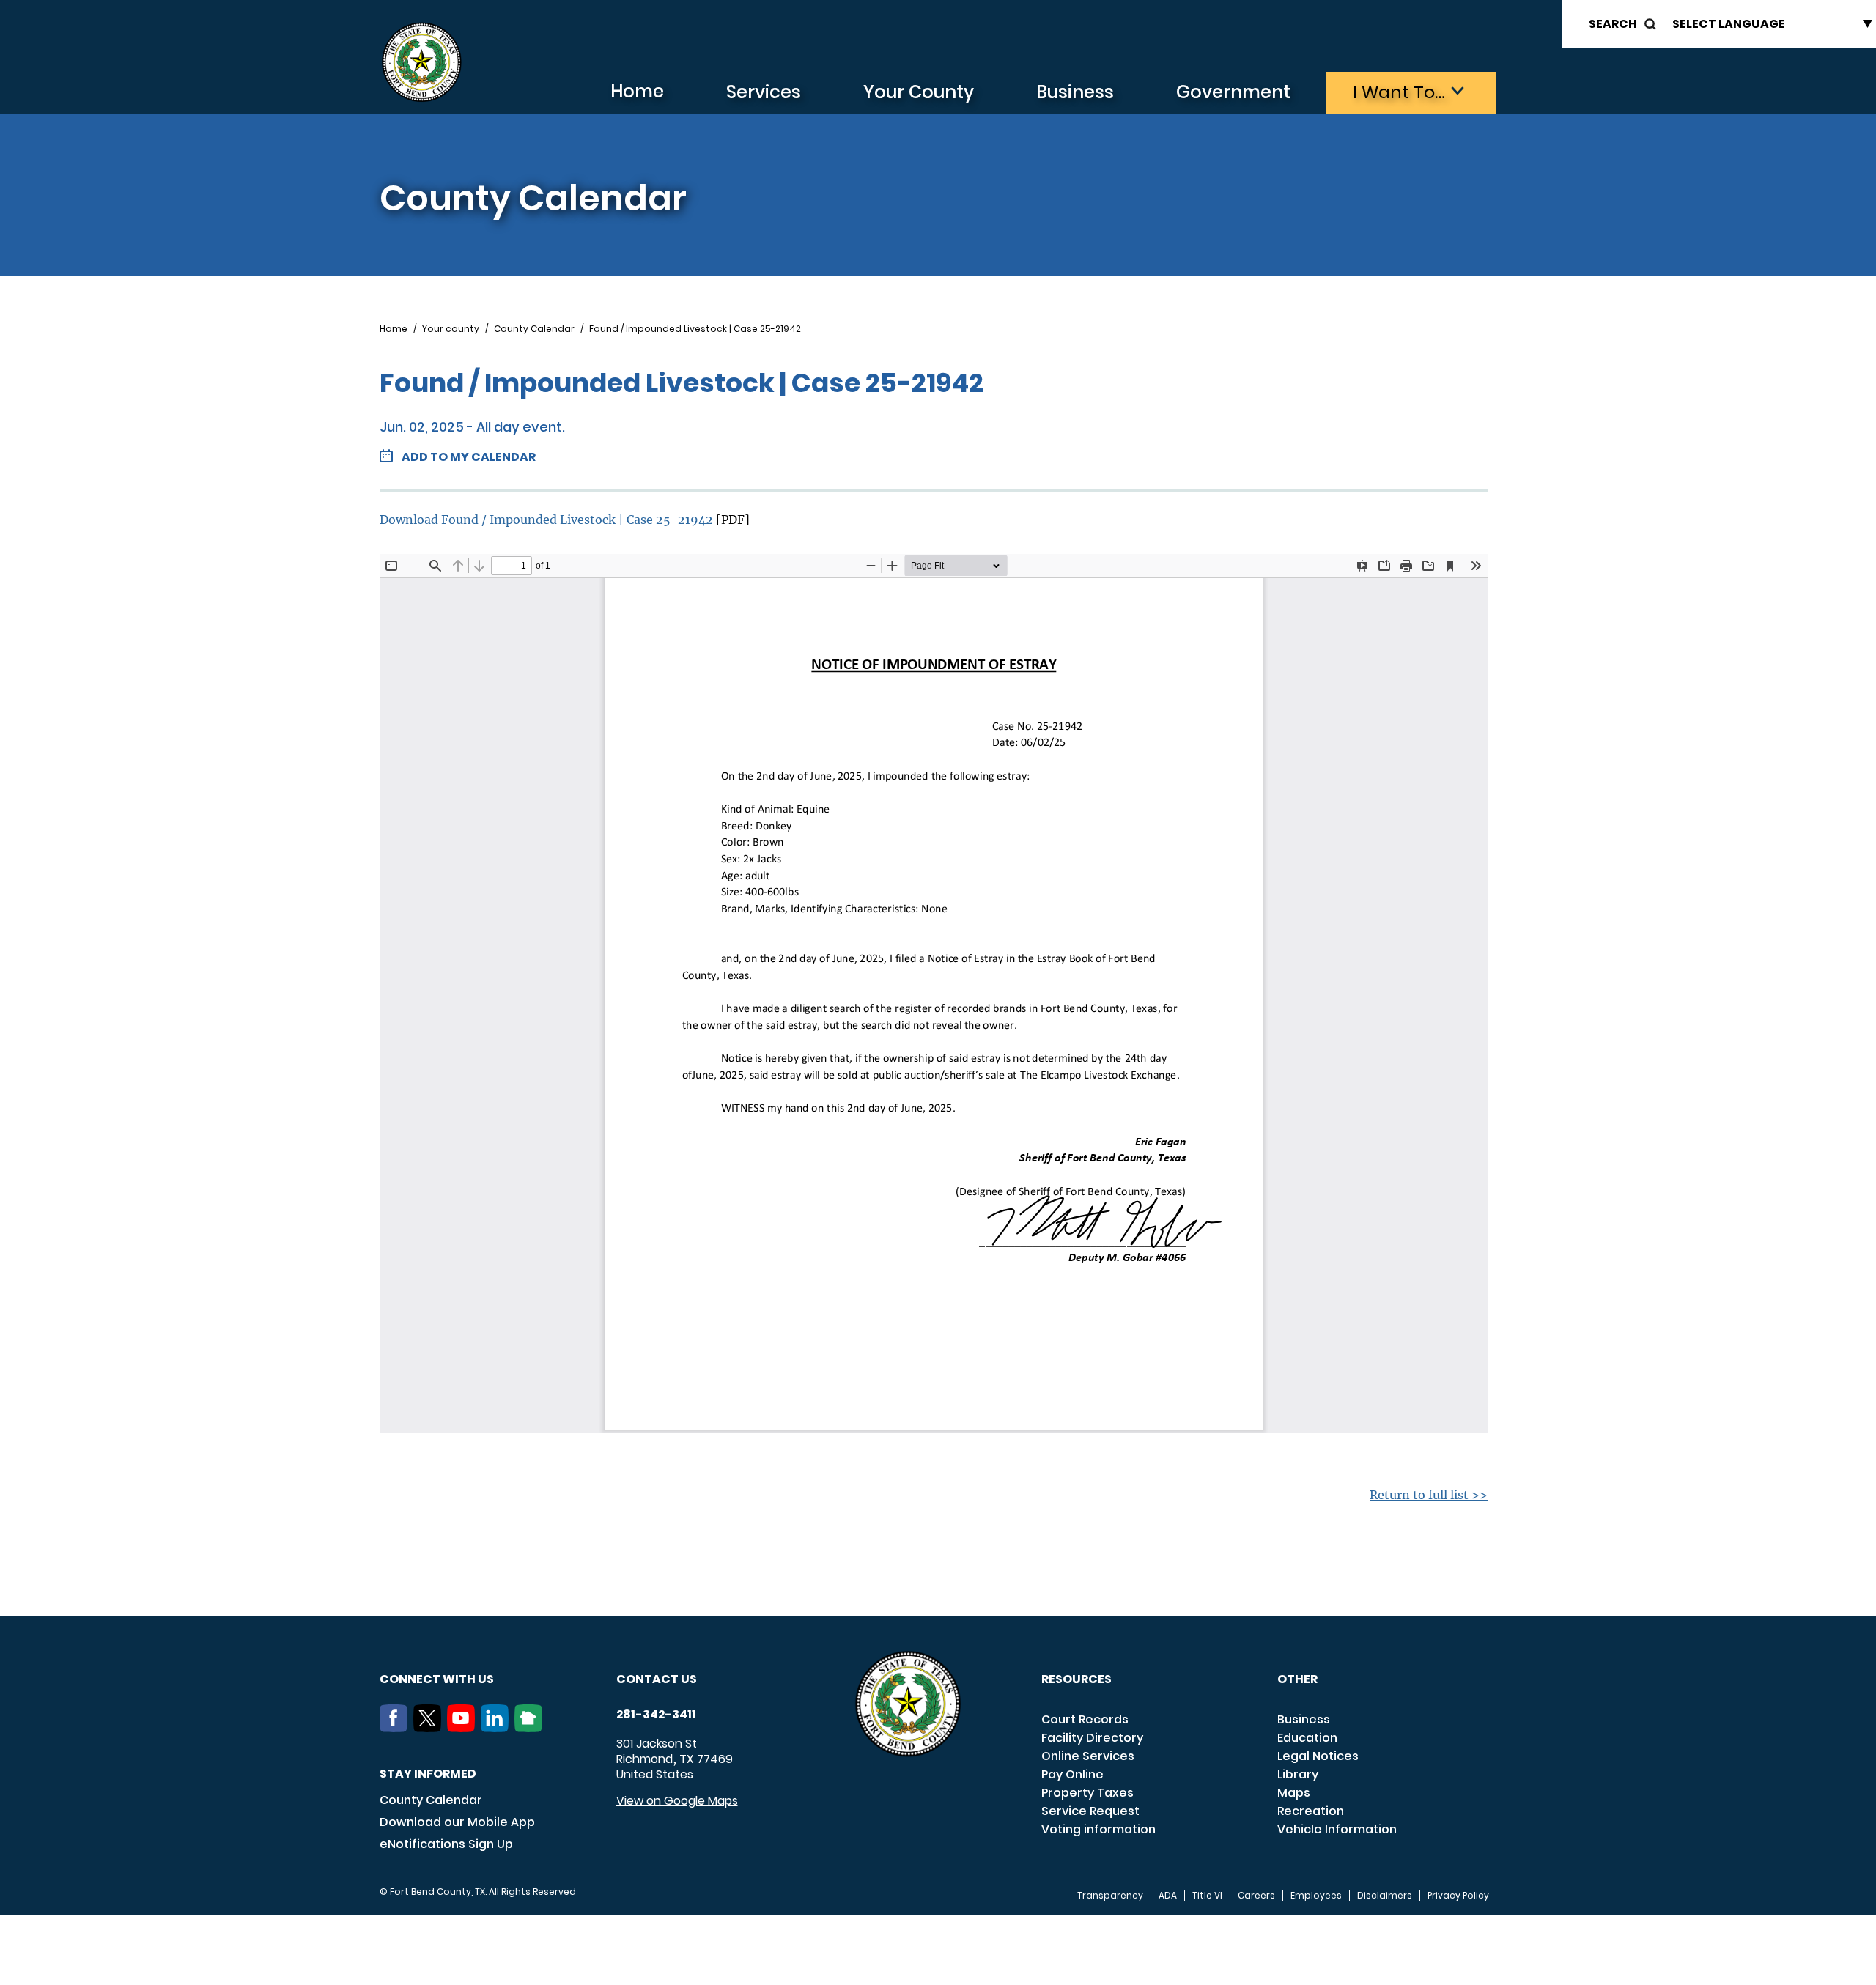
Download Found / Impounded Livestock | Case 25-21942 (546, 520)
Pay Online (1072, 1774)
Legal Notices (1318, 1756)
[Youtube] (464, 1728)
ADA (1168, 1896)
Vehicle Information (1337, 1829)
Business (1075, 92)
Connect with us (437, 1679)
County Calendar (534, 329)
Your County (919, 92)
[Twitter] (430, 1728)
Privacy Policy (1458, 1896)
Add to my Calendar (469, 457)
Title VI (1207, 1896)
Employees (1316, 1896)
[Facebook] (396, 1728)
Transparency (1110, 1896)
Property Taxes (1087, 1793)
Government (1233, 92)
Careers (1256, 1896)
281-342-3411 (656, 1715)
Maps (1294, 1793)
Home (637, 91)
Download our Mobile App (457, 1822)
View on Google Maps (677, 1801)
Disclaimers (1385, 1896)
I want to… (1399, 92)
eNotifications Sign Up (446, 1844)
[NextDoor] (531, 1728)
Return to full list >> (1429, 1495)
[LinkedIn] (498, 1728)
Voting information (1098, 1829)
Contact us (657, 1679)
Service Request (1090, 1811)
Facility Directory (1092, 1738)
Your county (451, 329)
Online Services (1088, 1756)
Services (764, 92)
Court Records (1085, 1719)
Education (1307, 1738)
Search (1613, 24)
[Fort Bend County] (421, 63)
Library (1298, 1774)
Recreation (1311, 1811)
